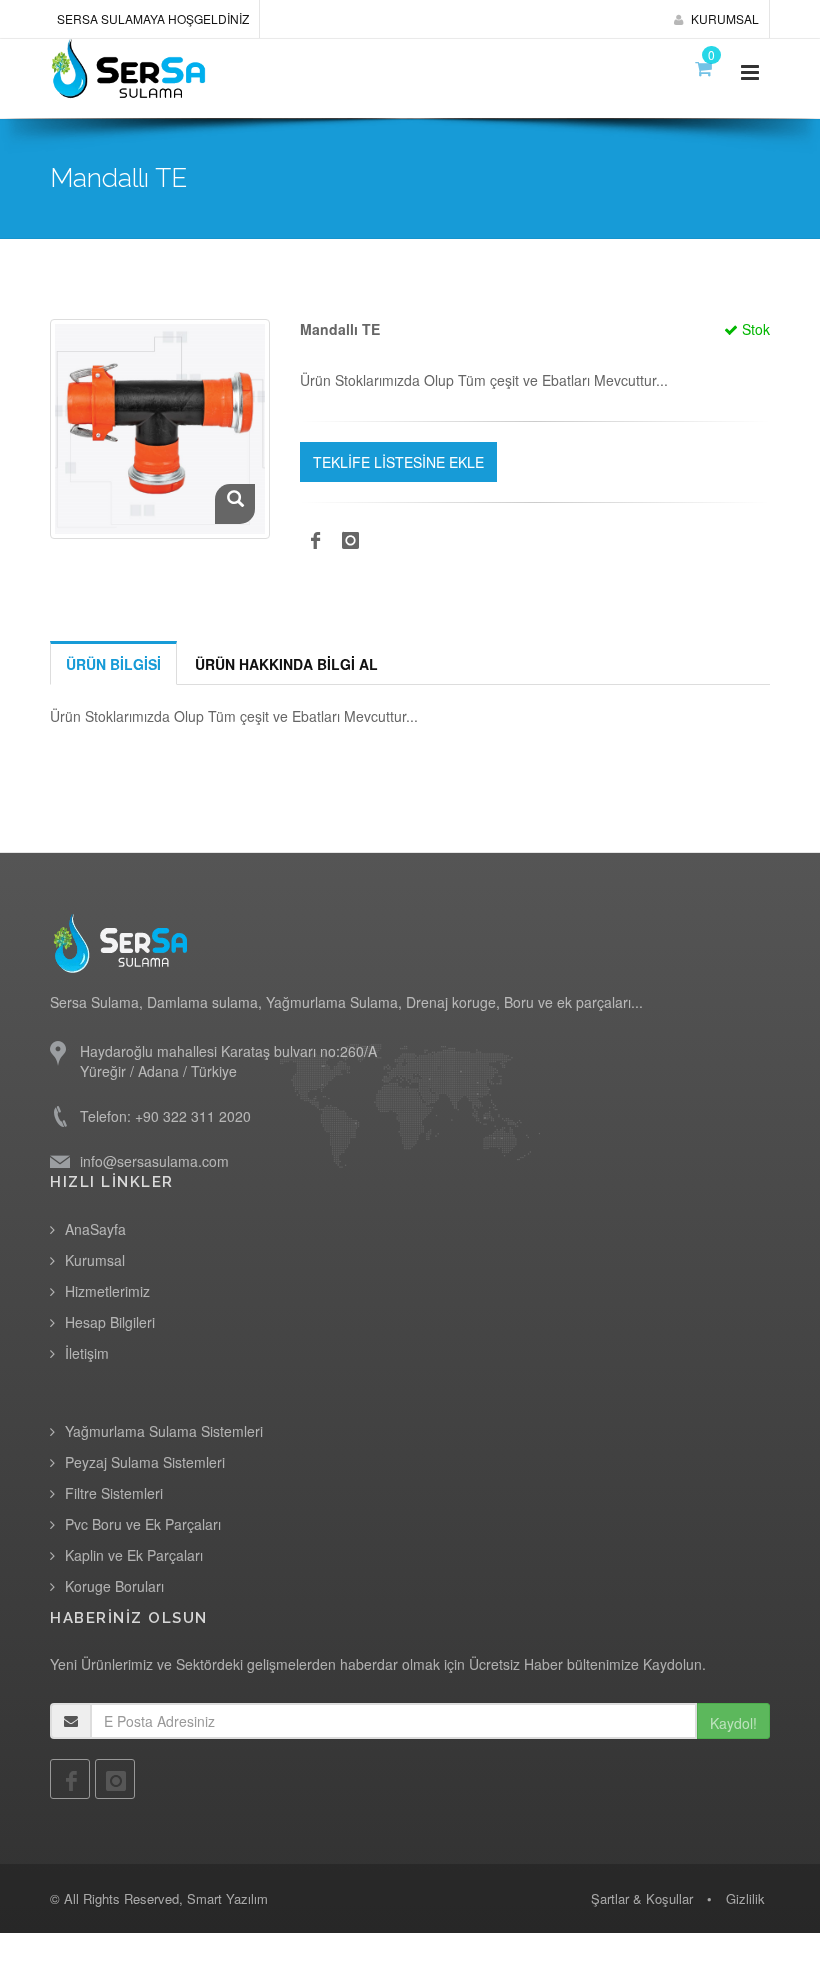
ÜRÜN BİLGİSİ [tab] (113, 664)
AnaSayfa (95, 1229)
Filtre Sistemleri (114, 1493)
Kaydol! (733, 1723)
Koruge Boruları (114, 1586)
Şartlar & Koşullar (642, 1898)
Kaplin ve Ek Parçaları (134, 1555)
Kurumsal (95, 1260)
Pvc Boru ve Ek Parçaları (143, 1524)
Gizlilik (745, 1898)
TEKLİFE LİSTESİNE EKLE (398, 462)
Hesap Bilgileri (110, 1322)
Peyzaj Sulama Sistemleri (145, 1462)
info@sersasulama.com (154, 1161)
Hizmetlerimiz (107, 1291)
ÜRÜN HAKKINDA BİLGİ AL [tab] (286, 664)
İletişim (87, 1353)
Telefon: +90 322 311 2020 (165, 1116)
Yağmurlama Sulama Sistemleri (164, 1431)
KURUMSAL (723, 18)
